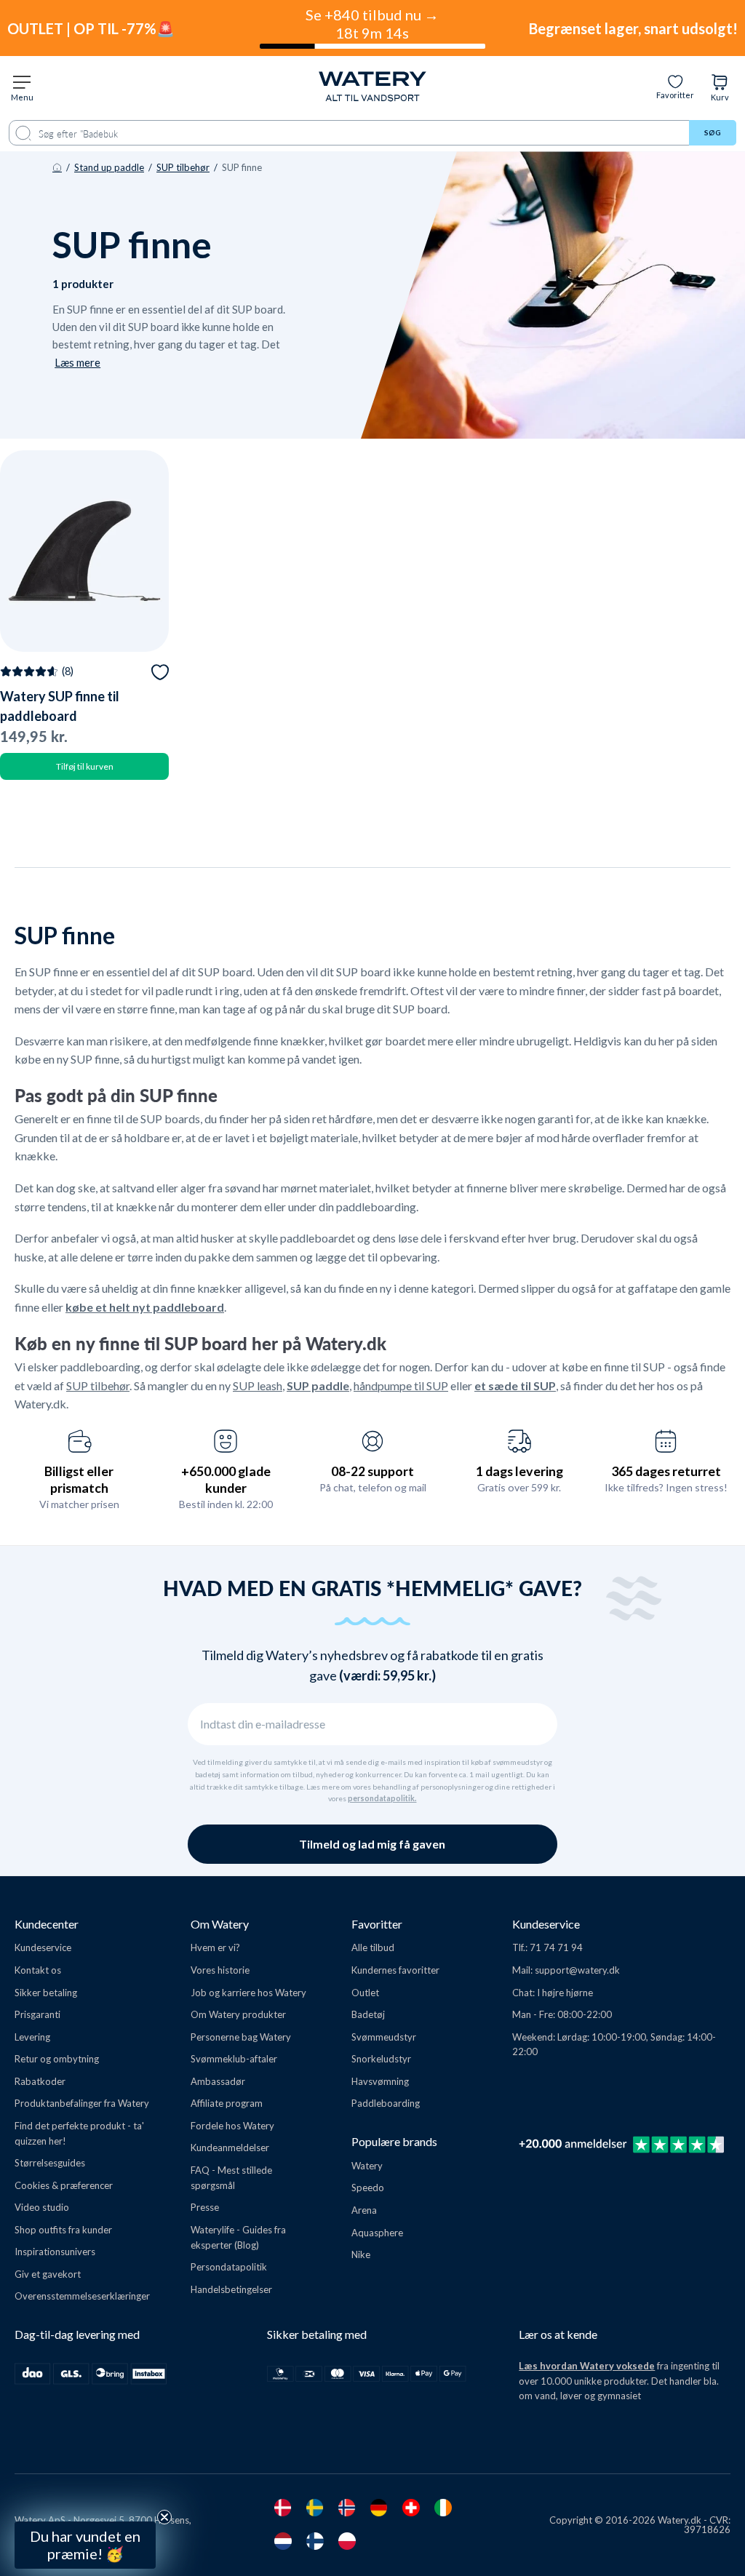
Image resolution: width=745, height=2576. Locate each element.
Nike (361, 2254)
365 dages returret (666, 1471)
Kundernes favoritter (395, 1970)
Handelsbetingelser (231, 2289)
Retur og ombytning (57, 2059)
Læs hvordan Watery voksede (587, 2366)
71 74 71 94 (556, 1947)
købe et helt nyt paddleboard (145, 1307)
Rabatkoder (40, 2081)
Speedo (368, 2188)
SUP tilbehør (183, 167)
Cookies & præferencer (64, 2185)
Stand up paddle (109, 167)
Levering (32, 2037)
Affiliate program (227, 2103)
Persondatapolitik (229, 2267)
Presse (205, 2207)
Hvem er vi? (215, 1947)
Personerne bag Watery (241, 2037)
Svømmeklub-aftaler (234, 2059)
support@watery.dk (577, 1970)
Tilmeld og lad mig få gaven (372, 1844)
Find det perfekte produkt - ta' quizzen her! (79, 2133)
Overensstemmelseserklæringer (82, 2296)
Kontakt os (38, 1970)
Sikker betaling (46, 1993)
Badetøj (368, 2014)
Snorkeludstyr (381, 2059)
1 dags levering (519, 1471)
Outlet (365, 1993)
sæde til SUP (522, 1385)
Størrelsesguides (50, 2163)
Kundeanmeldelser (230, 2148)
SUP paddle (318, 1385)
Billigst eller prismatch (79, 1479)
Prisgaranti (37, 2014)
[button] (85, 2545)
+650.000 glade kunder (226, 1479)
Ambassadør (218, 2081)
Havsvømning (380, 2081)
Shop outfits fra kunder (63, 2230)
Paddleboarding (386, 2103)
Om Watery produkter (238, 2014)
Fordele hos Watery (232, 2126)
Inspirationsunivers (55, 2252)
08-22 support (372, 1471)
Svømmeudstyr (384, 2037)
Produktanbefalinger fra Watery (82, 2103)
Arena (364, 2210)
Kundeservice (43, 1947)
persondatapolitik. (382, 1798)
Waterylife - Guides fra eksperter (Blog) (238, 2237)
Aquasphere (377, 2233)
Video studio (42, 2207)
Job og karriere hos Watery (248, 1993)
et (481, 1385)
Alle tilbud (373, 1947)
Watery (367, 2166)
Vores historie (220, 1970)
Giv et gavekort (48, 2274)
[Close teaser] (164, 2517)
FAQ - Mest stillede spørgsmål (231, 2178)
